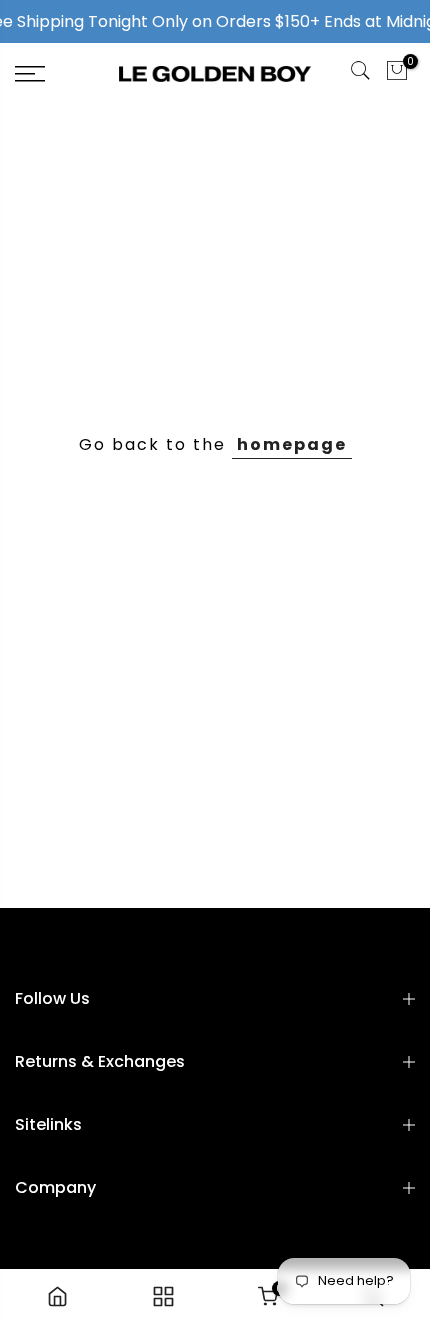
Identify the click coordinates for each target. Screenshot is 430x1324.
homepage (292, 444)
